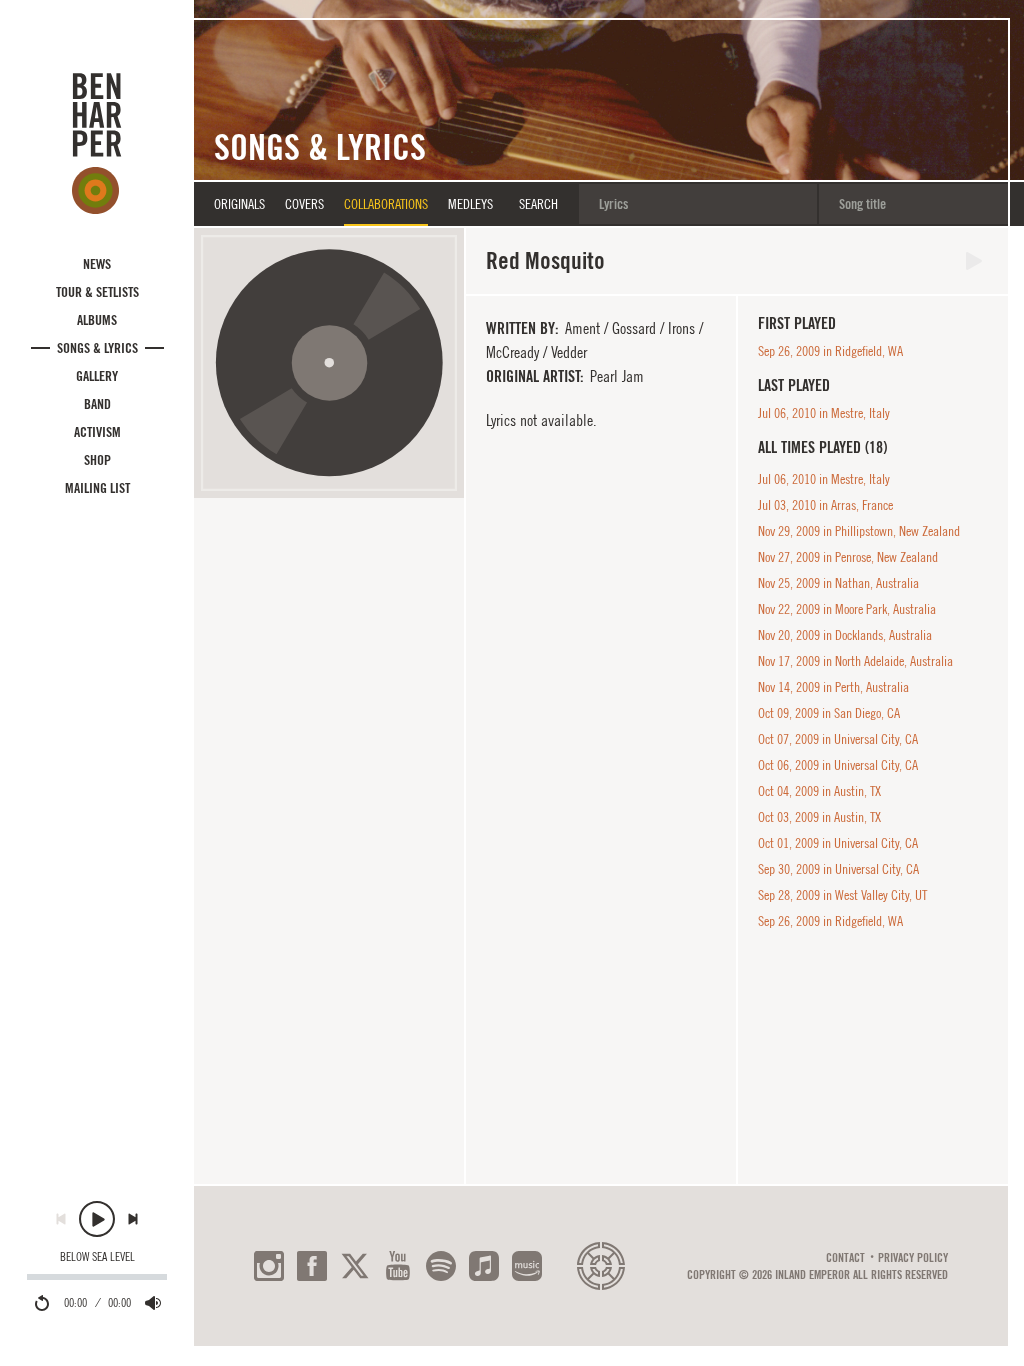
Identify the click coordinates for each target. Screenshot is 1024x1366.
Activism (97, 432)
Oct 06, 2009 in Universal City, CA (838, 765)
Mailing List (97, 488)
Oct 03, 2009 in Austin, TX (819, 817)
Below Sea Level (97, 1257)
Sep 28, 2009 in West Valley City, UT (842, 895)
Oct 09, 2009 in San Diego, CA (829, 713)
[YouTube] (398, 1266)
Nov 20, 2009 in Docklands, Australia (845, 635)
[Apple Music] (484, 1266)
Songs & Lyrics (97, 348)
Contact (845, 1258)
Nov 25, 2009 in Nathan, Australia (838, 583)
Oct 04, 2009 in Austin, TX (819, 791)
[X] (355, 1266)
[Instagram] (269, 1266)
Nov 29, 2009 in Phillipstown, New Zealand (859, 531)
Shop (97, 460)
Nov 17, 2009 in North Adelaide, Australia (855, 661)
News (97, 264)
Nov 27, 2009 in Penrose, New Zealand (848, 557)
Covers (304, 204)
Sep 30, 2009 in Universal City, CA (838, 869)
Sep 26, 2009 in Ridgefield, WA (830, 351)
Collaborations (386, 204)
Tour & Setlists (97, 292)
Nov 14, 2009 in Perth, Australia (833, 687)
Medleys (470, 204)
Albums (97, 320)
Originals (239, 204)
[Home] (97, 143)
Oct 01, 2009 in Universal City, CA (838, 843)
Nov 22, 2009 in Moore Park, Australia (847, 609)
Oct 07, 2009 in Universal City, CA (838, 739)
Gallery (97, 376)
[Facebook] (312, 1266)
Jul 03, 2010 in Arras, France (825, 505)
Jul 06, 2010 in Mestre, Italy (824, 413)
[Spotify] (441, 1266)
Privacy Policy (913, 1258)
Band (97, 404)
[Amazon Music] (527, 1266)
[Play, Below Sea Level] (97, 1219)
